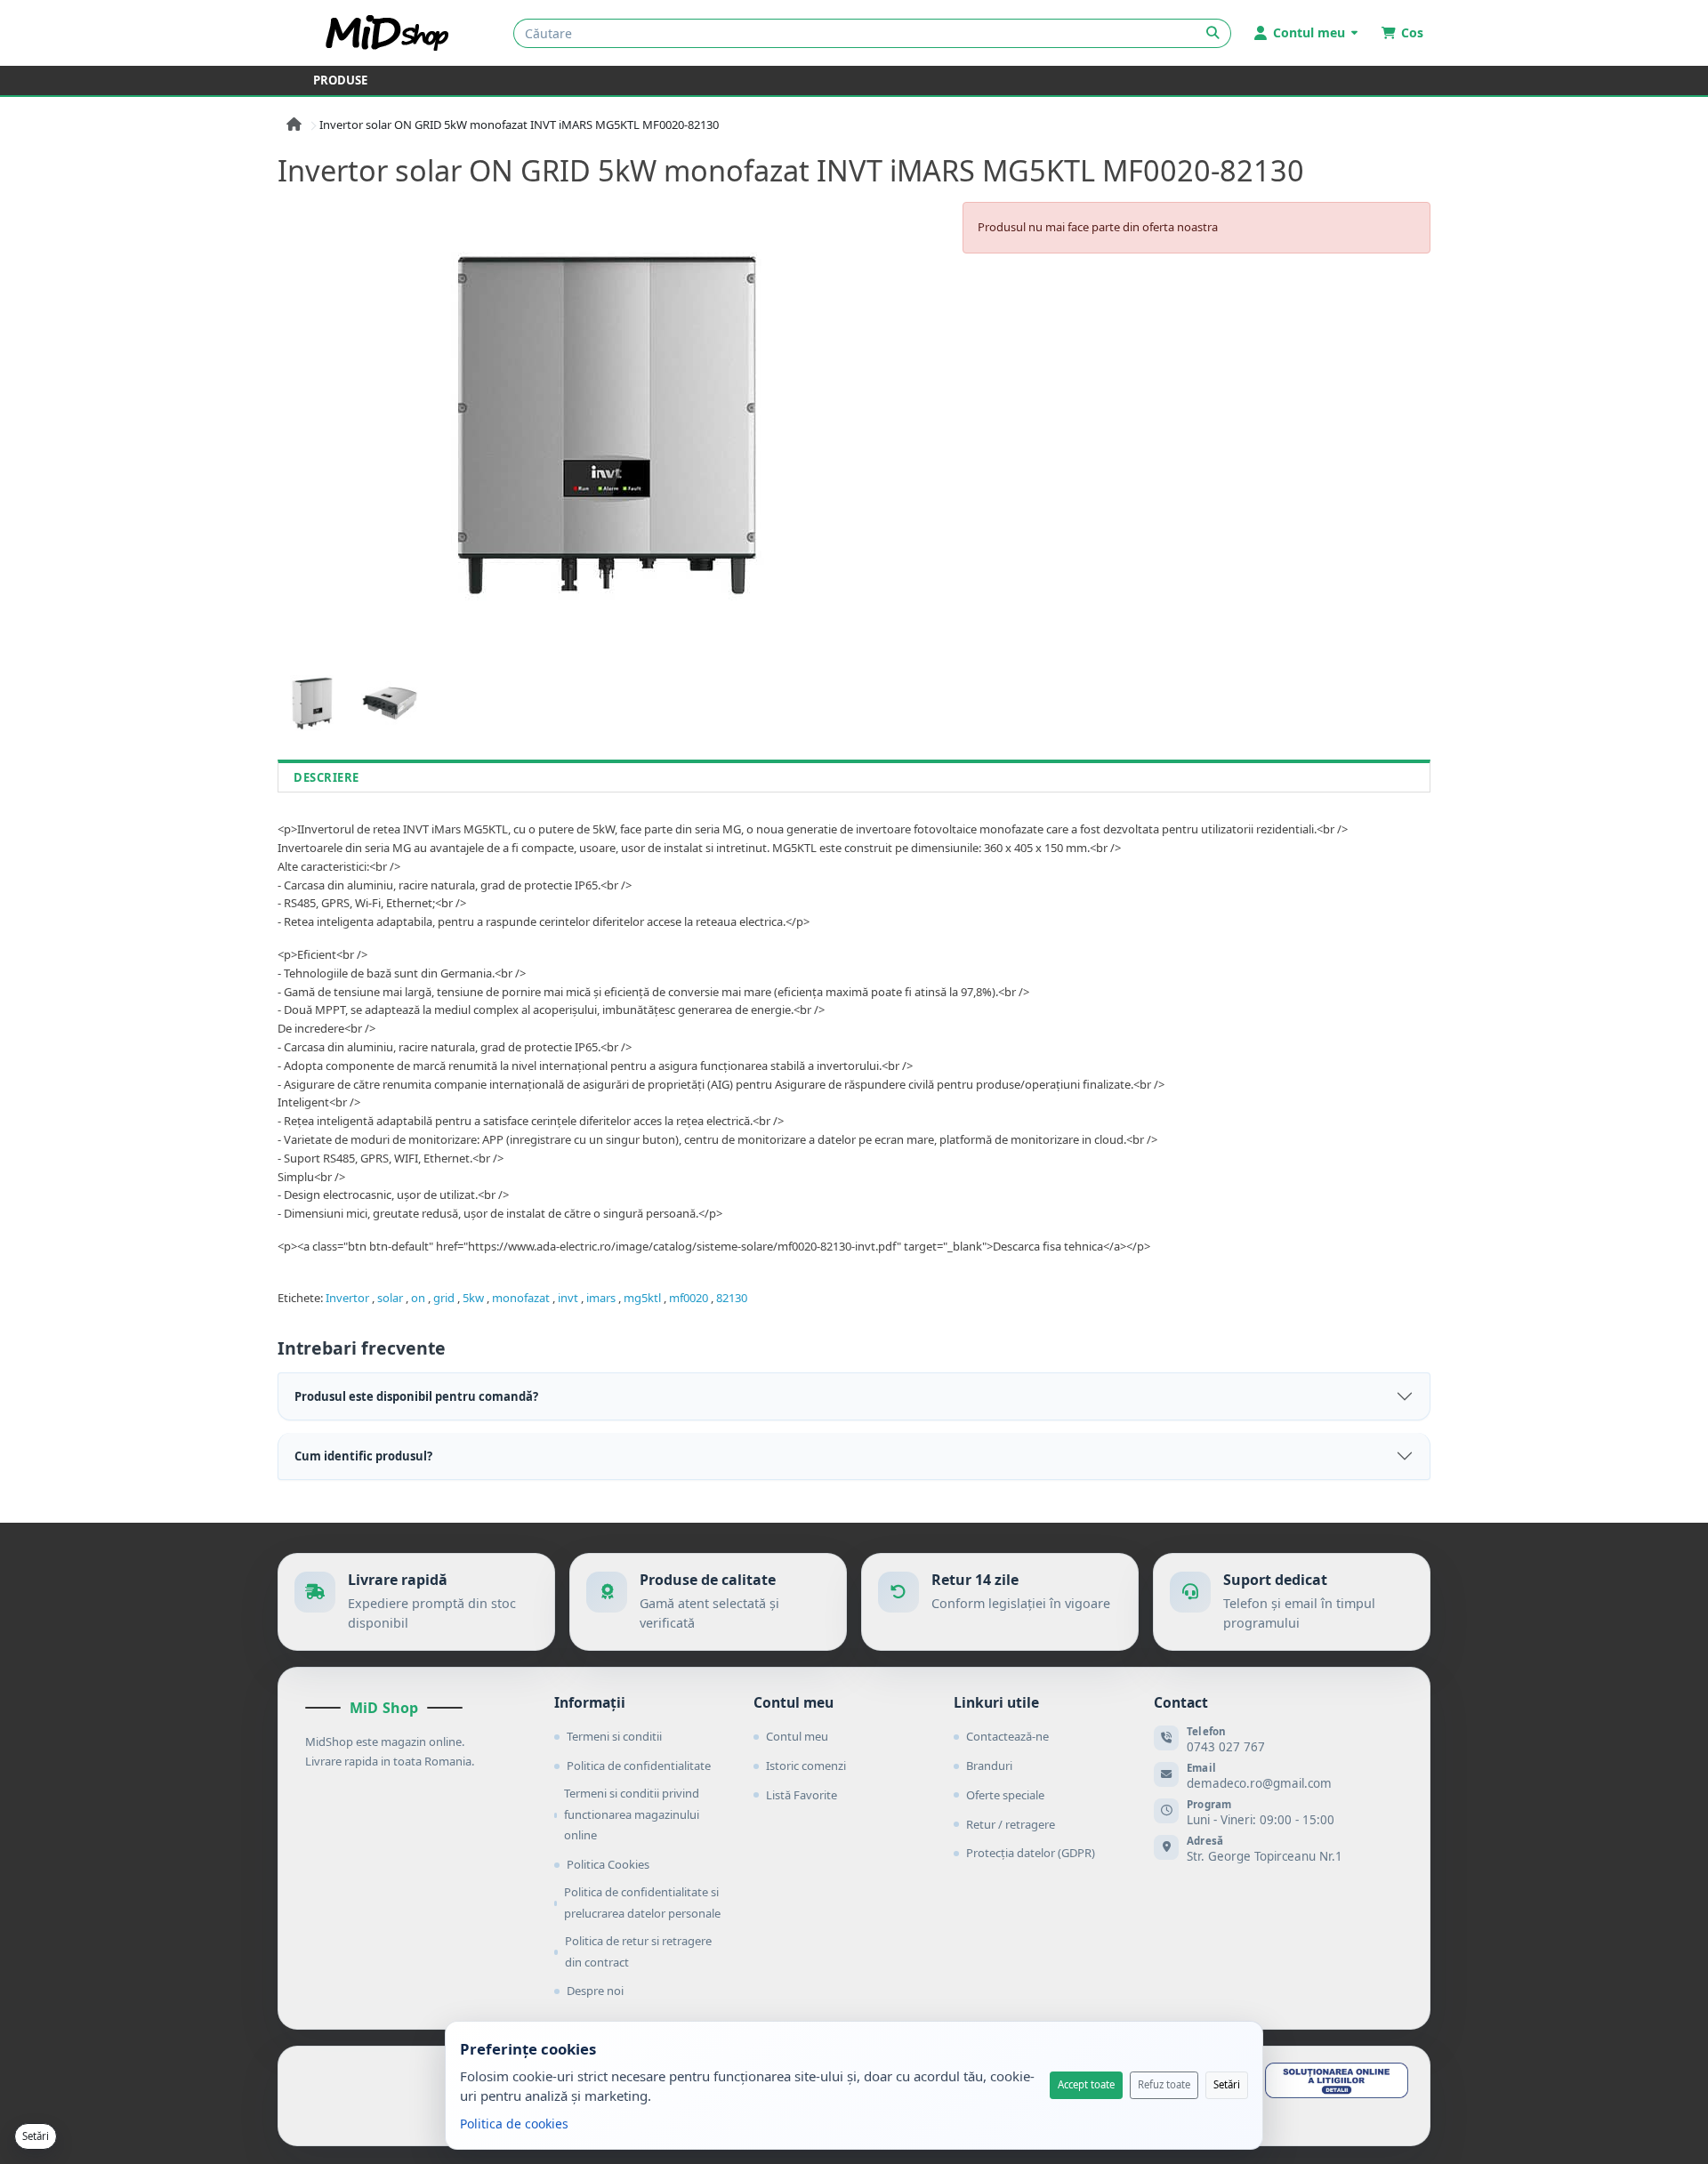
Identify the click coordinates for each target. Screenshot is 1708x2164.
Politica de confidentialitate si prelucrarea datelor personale (642, 1902)
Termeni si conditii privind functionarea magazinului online (632, 1814)
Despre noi (595, 1991)
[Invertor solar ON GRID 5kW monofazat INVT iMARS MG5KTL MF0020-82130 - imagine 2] (389, 703)
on (418, 1298)
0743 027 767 (1226, 1747)
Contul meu (797, 1736)
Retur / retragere (1011, 1824)
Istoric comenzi (806, 1766)
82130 (732, 1298)
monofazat (521, 1298)
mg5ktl (642, 1298)
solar (390, 1298)
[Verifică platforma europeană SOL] (1337, 2080)
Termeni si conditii (614, 1736)
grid (444, 1298)
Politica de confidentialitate (639, 1766)
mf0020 (689, 1298)
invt (568, 1298)
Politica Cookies (608, 1864)
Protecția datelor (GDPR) (1031, 1853)
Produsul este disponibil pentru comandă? (416, 1396)
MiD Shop (384, 1708)
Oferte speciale (1005, 1795)
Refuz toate (1164, 2084)
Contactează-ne (1007, 1736)
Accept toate (1086, 2084)
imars (601, 1298)
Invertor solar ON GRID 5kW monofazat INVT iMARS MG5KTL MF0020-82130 (519, 125)
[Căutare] (1213, 33)
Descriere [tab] (326, 777)
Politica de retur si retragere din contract (638, 1951)
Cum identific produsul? (363, 1456)
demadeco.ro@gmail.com (1259, 1783)
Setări (1227, 2084)
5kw (473, 1298)
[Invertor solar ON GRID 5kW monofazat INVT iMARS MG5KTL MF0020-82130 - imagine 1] (312, 703)
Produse (340, 80)
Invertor (347, 1298)
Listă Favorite (802, 1795)
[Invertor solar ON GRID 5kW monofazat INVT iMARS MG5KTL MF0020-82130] (609, 424)
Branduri (989, 1766)
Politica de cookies (514, 2124)
